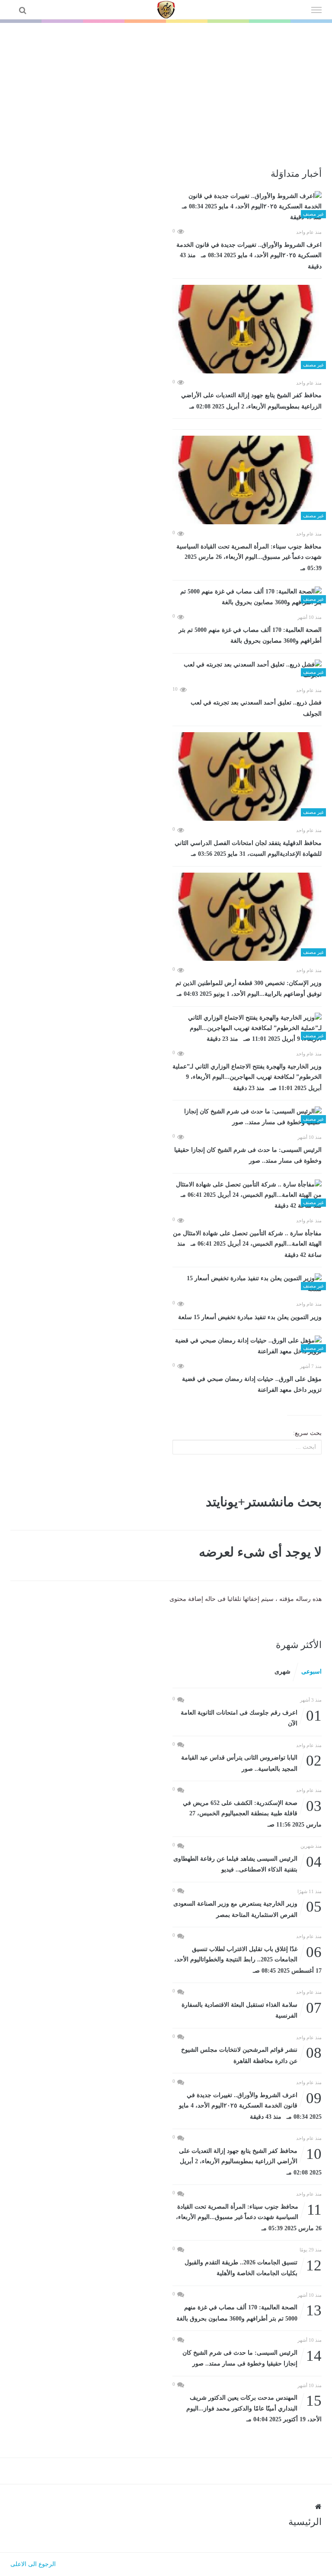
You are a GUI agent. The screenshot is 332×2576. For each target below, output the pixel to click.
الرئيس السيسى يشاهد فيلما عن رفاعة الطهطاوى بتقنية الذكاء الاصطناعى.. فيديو (247, 1863)
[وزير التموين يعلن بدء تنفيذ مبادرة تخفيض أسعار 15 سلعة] (247, 1284)
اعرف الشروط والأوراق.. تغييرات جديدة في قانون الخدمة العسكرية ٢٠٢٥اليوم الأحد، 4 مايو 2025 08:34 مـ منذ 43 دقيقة (249, 256)
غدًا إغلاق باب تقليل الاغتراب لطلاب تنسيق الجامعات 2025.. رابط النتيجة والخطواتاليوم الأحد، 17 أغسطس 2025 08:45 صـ (248, 1959)
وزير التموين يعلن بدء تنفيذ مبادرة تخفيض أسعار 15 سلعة (250, 1317)
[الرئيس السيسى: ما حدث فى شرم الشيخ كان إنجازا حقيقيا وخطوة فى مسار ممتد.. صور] (247, 1117)
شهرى (283, 1672)
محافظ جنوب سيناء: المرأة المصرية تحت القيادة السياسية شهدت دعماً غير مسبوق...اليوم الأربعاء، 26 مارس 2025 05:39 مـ (249, 557)
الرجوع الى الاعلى (33, 2564)
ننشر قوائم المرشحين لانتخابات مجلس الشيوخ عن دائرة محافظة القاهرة (251, 2055)
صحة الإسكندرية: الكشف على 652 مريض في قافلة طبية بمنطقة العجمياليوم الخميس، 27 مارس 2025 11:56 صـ (252, 1813)
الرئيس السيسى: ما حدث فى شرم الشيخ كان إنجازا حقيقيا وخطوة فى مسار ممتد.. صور (248, 1156)
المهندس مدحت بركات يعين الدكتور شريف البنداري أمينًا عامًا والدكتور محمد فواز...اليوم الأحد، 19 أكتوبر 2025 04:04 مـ (254, 2408)
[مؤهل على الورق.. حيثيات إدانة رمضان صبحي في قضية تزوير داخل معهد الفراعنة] (247, 1346)
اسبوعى (311, 1672)
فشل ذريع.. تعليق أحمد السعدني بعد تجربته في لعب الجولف (256, 708)
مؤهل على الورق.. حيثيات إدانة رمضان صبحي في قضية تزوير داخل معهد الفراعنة (252, 1385)
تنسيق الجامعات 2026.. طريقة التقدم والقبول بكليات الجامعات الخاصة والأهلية (253, 2267)
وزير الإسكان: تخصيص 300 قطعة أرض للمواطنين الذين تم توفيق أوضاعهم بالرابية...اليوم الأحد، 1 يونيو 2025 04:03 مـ (249, 989)
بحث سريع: (307, 1433)
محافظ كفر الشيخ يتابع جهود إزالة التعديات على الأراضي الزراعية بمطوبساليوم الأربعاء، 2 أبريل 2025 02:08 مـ (251, 401)
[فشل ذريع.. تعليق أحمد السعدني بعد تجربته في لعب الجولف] (247, 670)
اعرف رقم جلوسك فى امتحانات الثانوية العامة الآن (251, 1717)
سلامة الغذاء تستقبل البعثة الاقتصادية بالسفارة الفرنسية (252, 2010)
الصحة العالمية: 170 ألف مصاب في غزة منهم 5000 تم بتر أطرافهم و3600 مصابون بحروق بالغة (250, 636)
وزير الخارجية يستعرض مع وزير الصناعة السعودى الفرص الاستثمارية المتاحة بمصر (247, 1908)
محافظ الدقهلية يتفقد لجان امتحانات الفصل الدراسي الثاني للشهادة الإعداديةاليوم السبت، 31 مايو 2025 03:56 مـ (248, 849)
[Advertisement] (166, 88)
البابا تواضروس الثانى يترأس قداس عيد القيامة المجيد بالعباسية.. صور (251, 1762)
